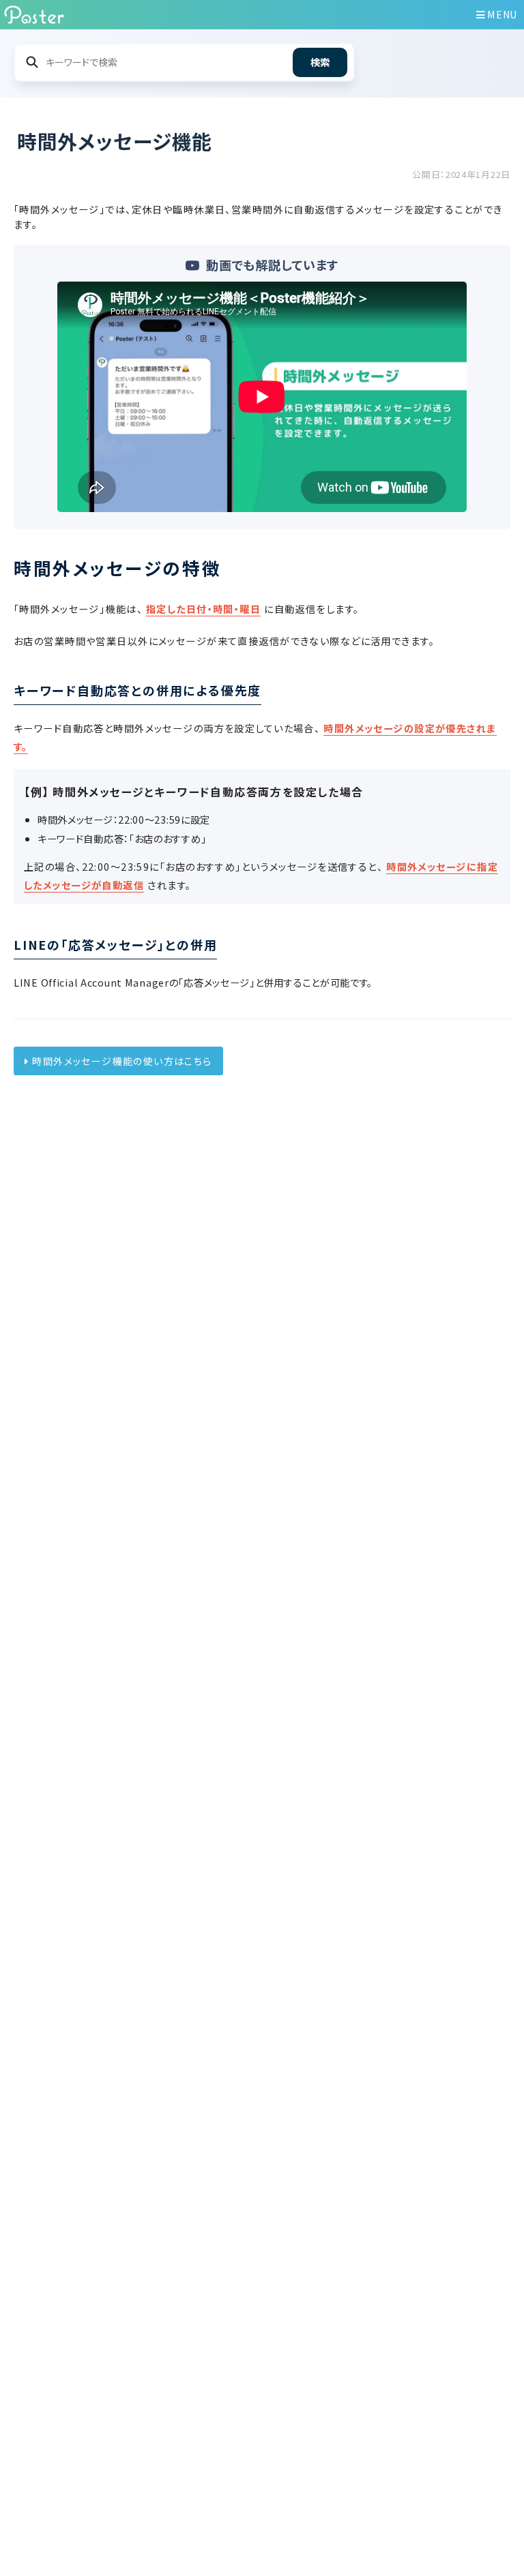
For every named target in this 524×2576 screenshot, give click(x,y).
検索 (320, 62)
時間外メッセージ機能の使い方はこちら (122, 1061)
